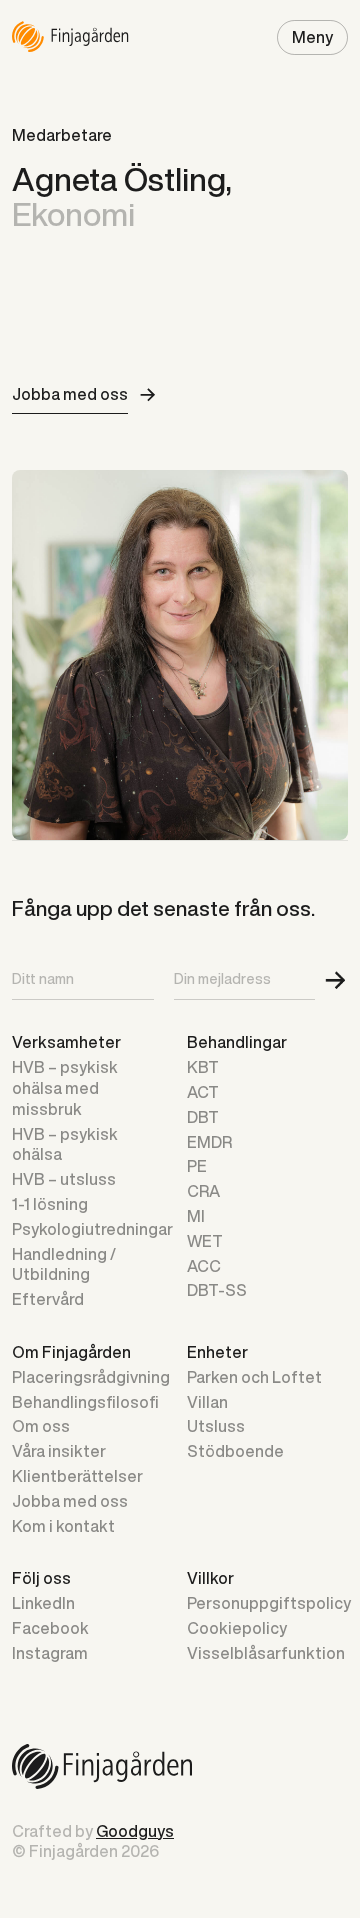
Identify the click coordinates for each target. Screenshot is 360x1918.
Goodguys (135, 1831)
